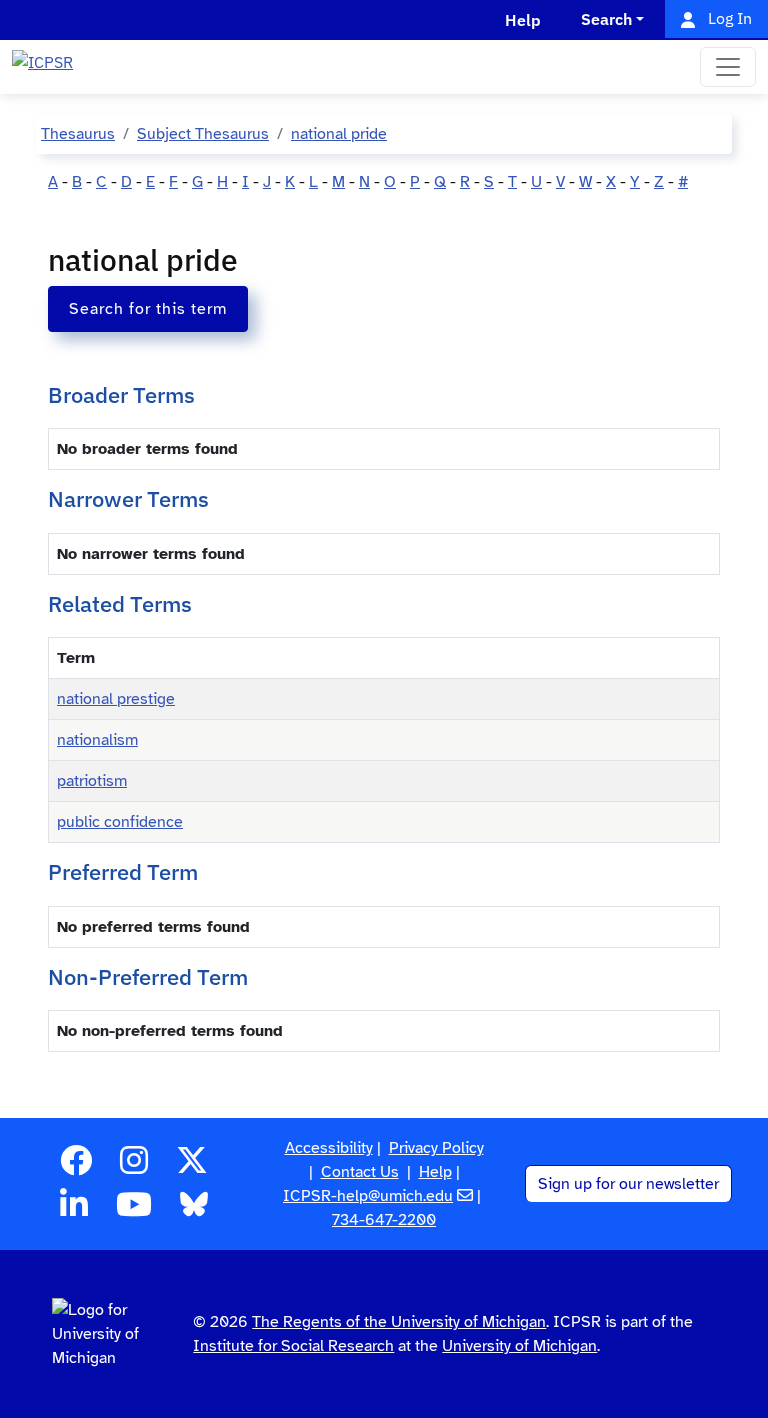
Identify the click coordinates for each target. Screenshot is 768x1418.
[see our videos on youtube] (134, 1211)
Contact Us (360, 1172)
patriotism (92, 781)
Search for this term (148, 309)
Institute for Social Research (293, 1346)
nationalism (97, 740)
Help (435, 1172)
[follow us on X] (192, 1167)
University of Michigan (519, 1346)
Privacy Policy (436, 1148)
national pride (339, 134)
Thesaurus (78, 134)
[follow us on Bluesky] (194, 1211)
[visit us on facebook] (76, 1167)
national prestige (116, 699)
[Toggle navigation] (728, 67)
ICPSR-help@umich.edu (368, 1196)
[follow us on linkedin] (74, 1211)
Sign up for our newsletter (628, 1184)
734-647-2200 (384, 1220)
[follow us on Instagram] (134, 1167)
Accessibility (329, 1148)
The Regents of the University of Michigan (399, 1322)
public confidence (120, 822)
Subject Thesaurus (203, 134)
